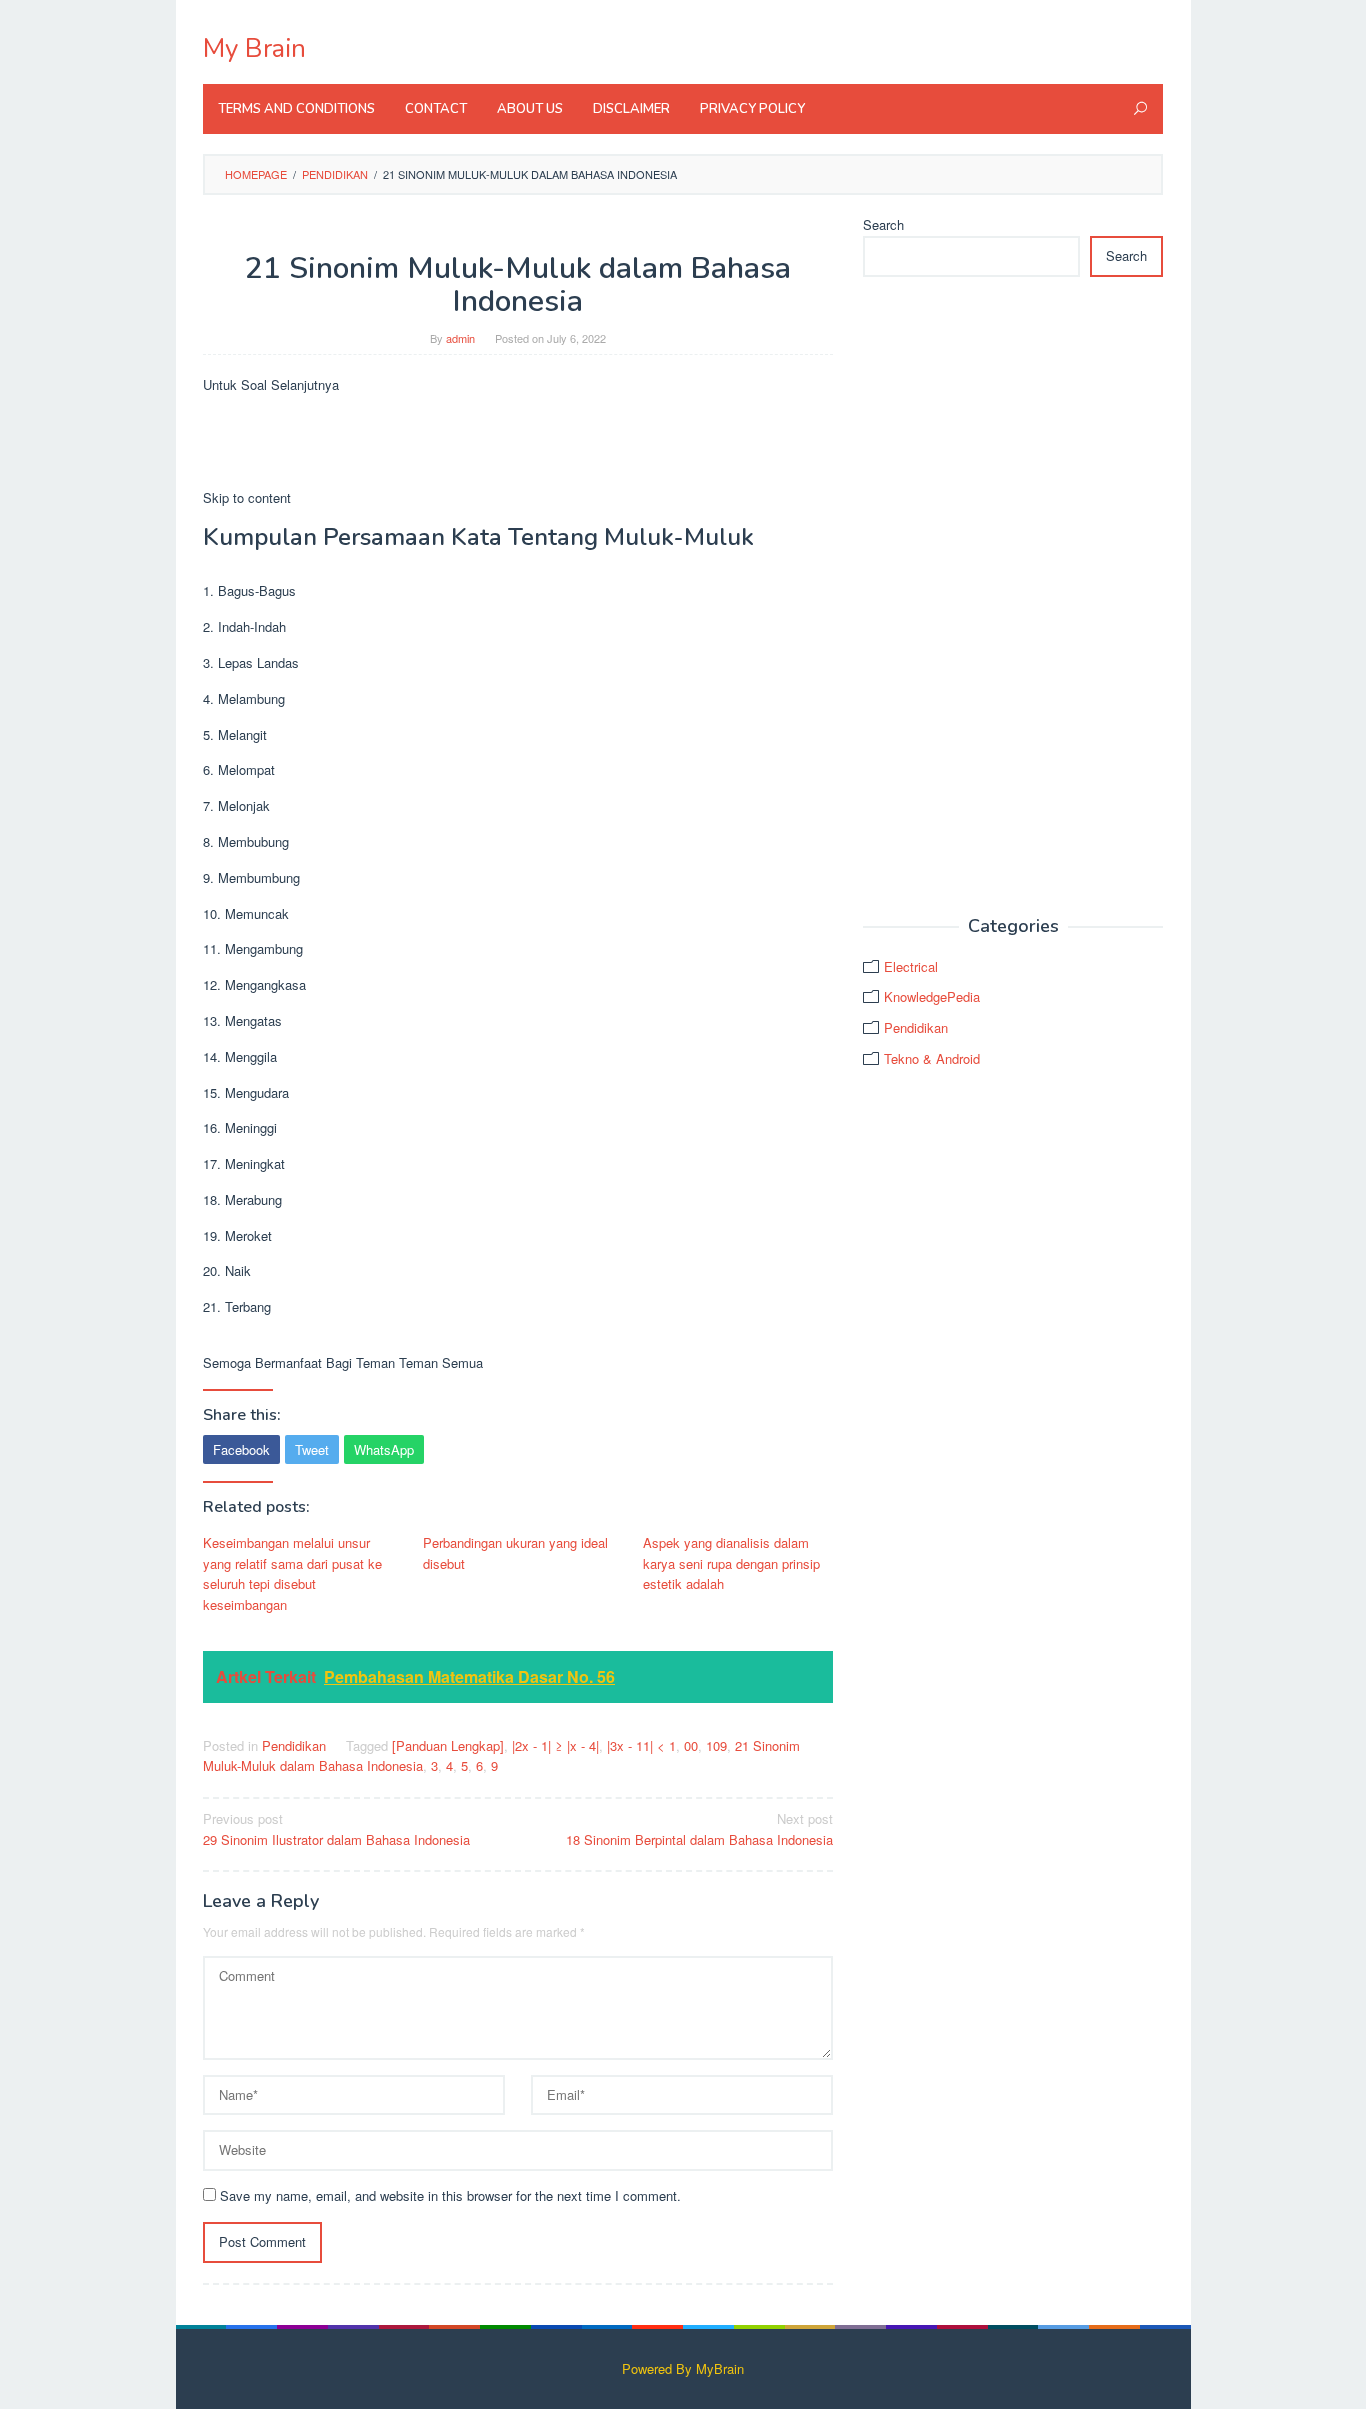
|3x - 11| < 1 (641, 1745)
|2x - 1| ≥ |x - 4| (555, 1745)
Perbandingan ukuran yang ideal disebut (515, 1553)
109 (716, 1745)
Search (883, 224)
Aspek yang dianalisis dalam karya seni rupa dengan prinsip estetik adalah (731, 1563)
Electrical (911, 966)
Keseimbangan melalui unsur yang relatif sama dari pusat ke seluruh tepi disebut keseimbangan (292, 1573)
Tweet (312, 1449)
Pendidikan (294, 1745)
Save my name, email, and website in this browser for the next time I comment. (450, 2195)
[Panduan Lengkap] (448, 1745)
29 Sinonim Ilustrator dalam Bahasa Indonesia (336, 1829)
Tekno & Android (932, 1058)
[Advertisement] (1013, 597)
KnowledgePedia (932, 996)
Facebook (241, 1449)
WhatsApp (384, 1449)
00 (691, 1745)
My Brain (254, 48)
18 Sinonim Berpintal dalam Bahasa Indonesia (699, 1829)
